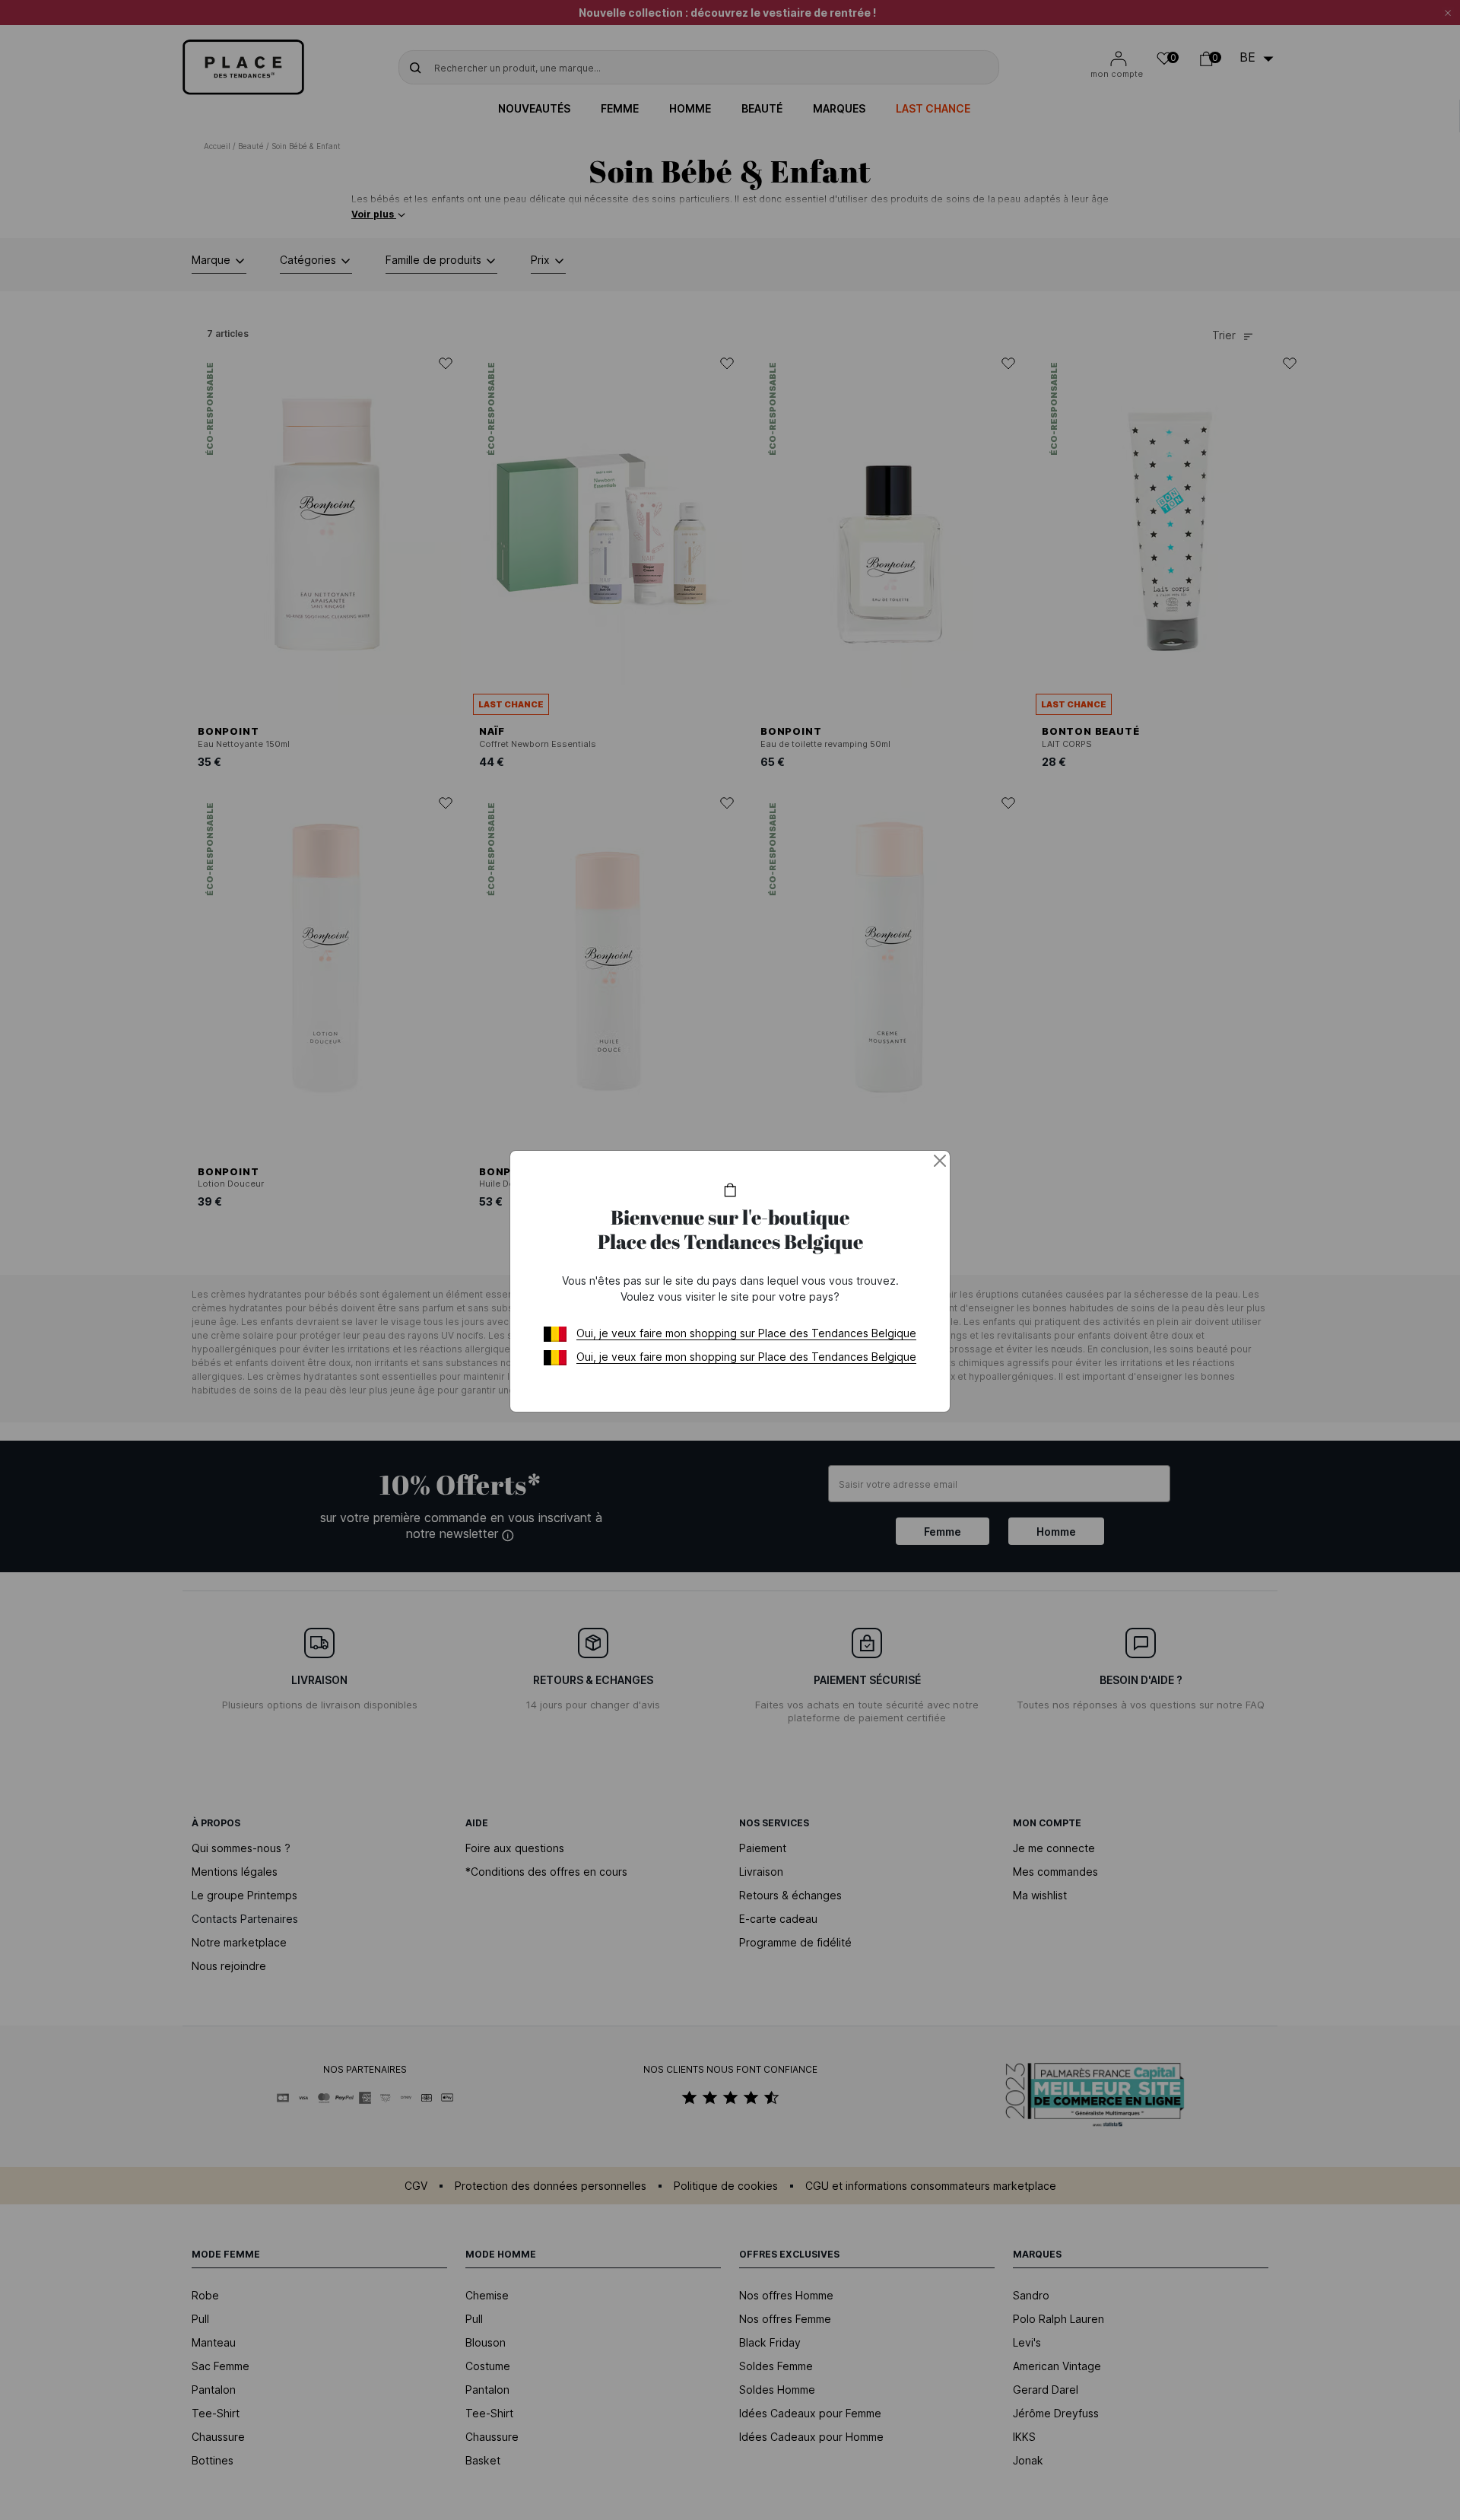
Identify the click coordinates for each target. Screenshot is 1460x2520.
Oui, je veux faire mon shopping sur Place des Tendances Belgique (746, 1333)
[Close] (940, 1161)
